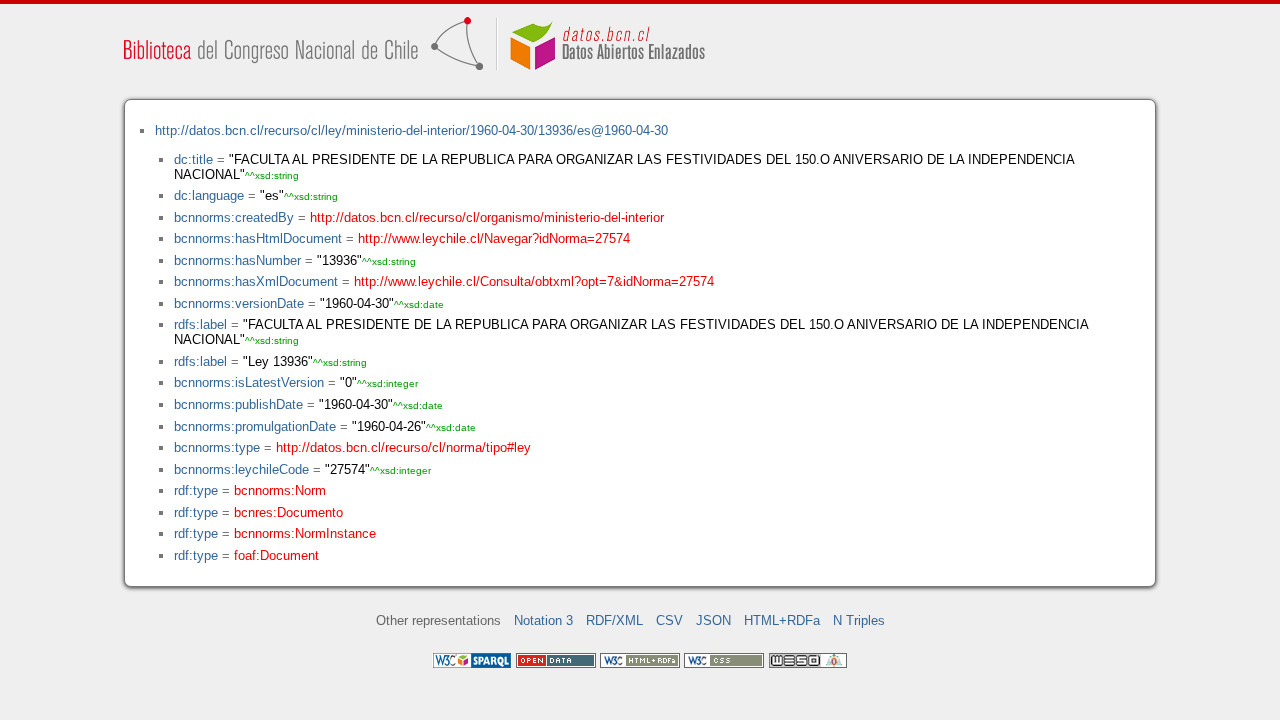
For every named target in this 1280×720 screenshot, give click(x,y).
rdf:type (196, 490)
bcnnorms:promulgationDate (255, 426)
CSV (669, 620)
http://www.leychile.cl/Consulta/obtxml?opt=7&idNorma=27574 (534, 281)
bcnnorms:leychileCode (241, 469)
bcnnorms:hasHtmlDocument (258, 238)
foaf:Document (276, 555)
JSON (713, 620)
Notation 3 (543, 620)
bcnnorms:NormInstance (305, 533)
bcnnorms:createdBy (234, 217)
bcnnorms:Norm (280, 490)
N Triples (859, 620)
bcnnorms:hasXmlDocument (256, 281)
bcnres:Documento (288, 512)
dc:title (193, 159)
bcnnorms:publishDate (238, 404)
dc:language (209, 195)
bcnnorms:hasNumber (237, 260)
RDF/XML (614, 620)
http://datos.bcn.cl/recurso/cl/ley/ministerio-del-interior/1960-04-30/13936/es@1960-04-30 (411, 130)
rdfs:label (200, 324)
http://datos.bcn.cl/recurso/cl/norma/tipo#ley (403, 447)
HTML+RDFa (782, 620)
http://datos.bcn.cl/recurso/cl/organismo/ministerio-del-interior (487, 217)
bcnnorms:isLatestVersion (249, 382)
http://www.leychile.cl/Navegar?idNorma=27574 (494, 238)
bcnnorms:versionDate (239, 303)
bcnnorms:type (217, 447)
